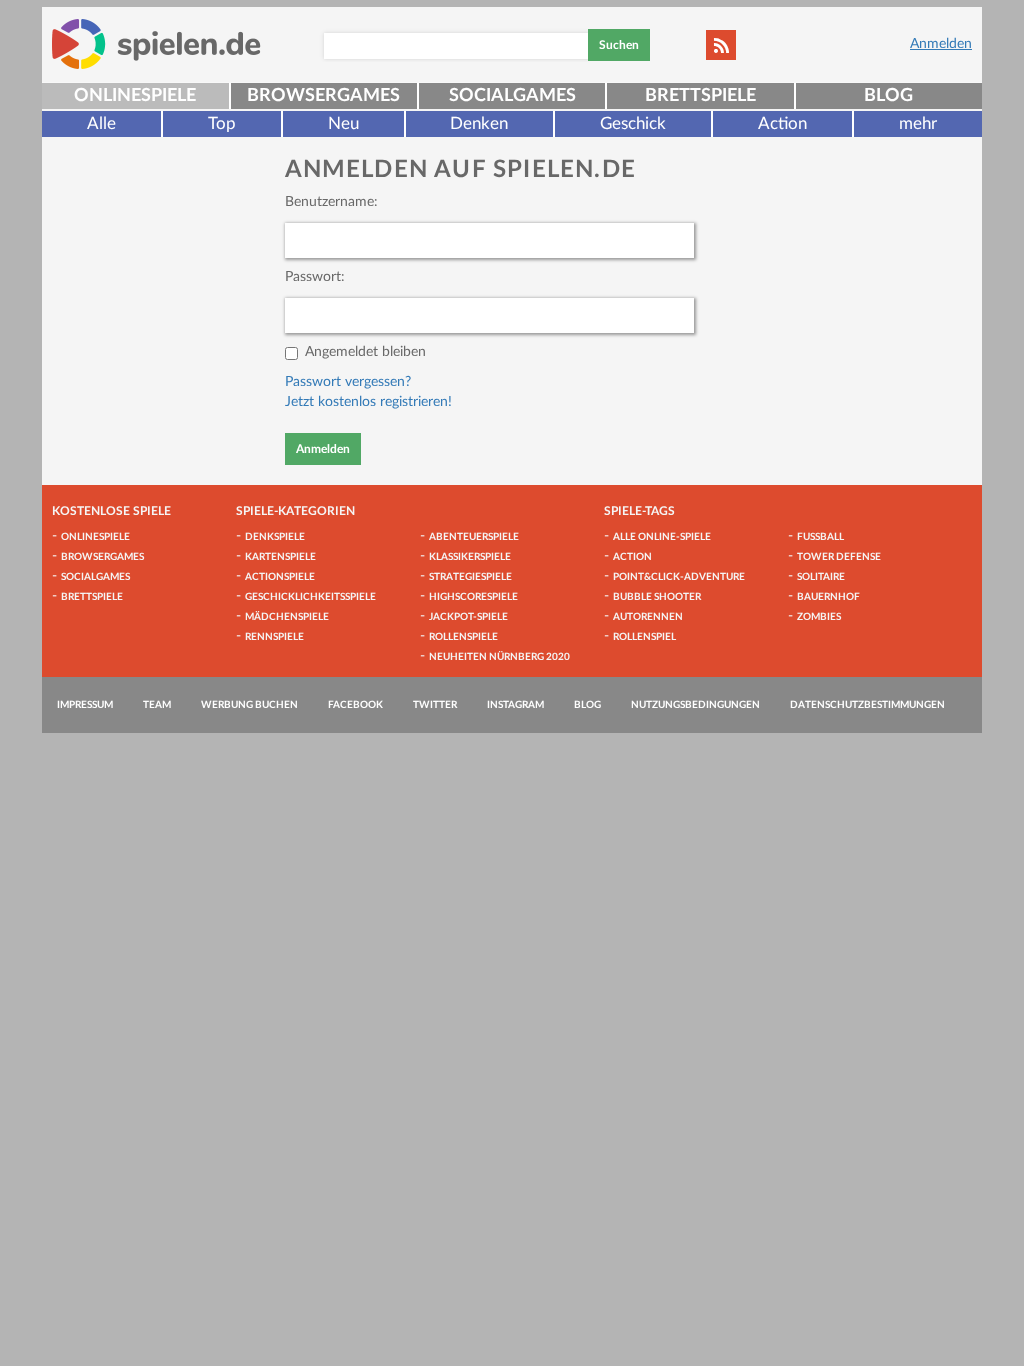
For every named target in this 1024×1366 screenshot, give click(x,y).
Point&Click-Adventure (679, 577)
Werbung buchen (249, 705)
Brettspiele (700, 96)
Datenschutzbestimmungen (867, 705)
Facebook (355, 705)
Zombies (819, 617)
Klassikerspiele (470, 557)
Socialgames (512, 96)
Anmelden (941, 44)
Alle (101, 123)
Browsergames (323, 96)
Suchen (619, 45)
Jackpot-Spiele (468, 617)
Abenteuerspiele (474, 537)
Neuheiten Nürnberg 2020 (499, 657)
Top (222, 123)
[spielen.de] (156, 44)
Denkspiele (275, 537)
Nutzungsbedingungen (695, 705)
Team (157, 705)
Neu (343, 123)
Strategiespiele (470, 577)
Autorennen (648, 617)
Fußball (820, 537)
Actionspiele (280, 577)
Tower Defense (839, 557)
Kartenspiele (280, 557)
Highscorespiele (473, 597)
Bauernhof (828, 597)
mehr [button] (918, 123)
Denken (479, 123)
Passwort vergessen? (348, 382)
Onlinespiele (135, 96)
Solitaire (821, 577)
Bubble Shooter (657, 597)
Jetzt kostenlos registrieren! (368, 402)
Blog (888, 96)
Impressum (85, 705)
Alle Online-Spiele (662, 537)
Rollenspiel (644, 637)
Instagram (515, 705)
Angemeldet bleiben (365, 352)
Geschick (633, 123)
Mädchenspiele (287, 617)
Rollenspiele (463, 637)
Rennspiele (274, 637)
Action (782, 123)
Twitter (435, 705)
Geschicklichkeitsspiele (310, 597)
